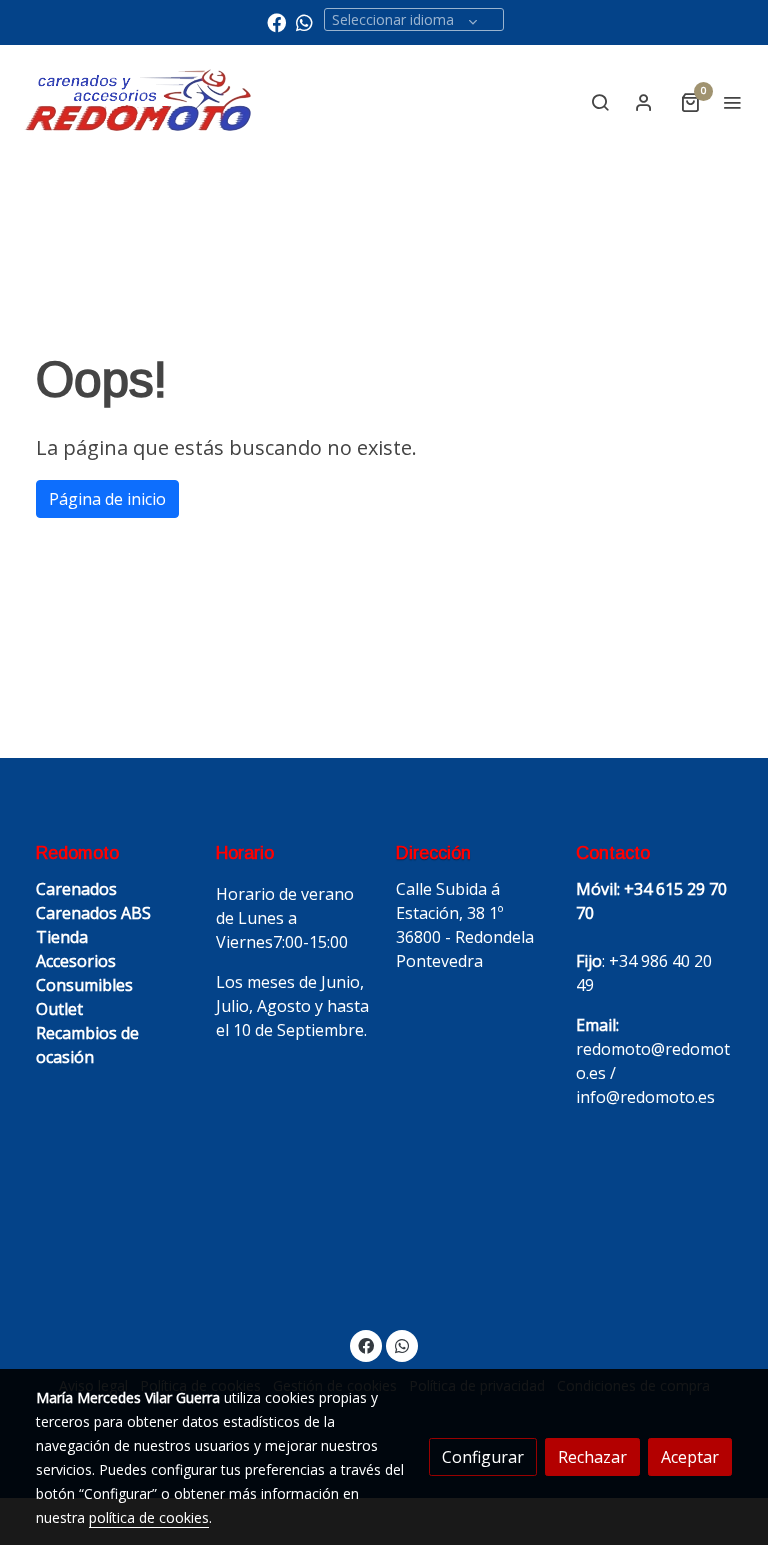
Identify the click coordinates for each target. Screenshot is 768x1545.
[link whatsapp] (304, 21)
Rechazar (592, 1457)
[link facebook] (276, 21)
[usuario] (644, 102)
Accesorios (76, 961)
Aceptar (690, 1457)
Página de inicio (107, 499)
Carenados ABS (93, 913)
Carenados (76, 889)
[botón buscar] (600, 102)
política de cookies (149, 1517)
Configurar (483, 1457)
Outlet (59, 1009)
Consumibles (84, 985)
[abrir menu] (732, 102)
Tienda (62, 937)
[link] (139, 101)
